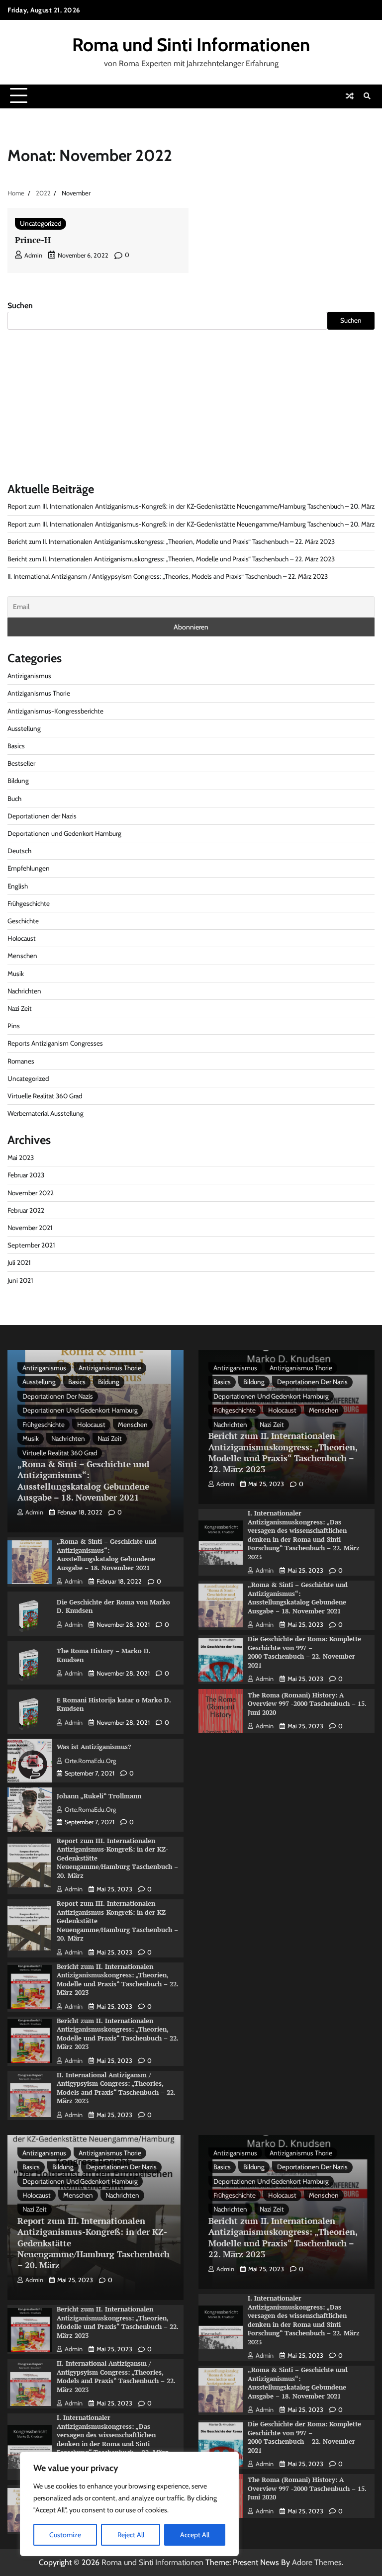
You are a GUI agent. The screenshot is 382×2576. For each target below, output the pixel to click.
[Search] (367, 96)
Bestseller (21, 763)
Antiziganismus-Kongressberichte (55, 711)
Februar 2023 (26, 1175)
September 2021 (31, 1245)
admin (33, 255)
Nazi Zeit (20, 1008)
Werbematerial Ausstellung (46, 1113)
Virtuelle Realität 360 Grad (45, 1096)
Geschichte (23, 921)
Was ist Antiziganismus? (94, 1747)
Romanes (21, 1061)
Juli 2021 (19, 1262)
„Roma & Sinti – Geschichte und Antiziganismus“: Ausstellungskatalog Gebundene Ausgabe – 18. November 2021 (83, 1481)
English (18, 886)
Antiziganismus (29, 676)
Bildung (18, 781)
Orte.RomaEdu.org (90, 1761)
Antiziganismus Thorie (39, 693)
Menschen (22, 956)
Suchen (20, 306)
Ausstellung (24, 728)
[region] (129, 2504)
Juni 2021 (20, 1280)
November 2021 (30, 1228)
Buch (14, 799)
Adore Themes (317, 2562)
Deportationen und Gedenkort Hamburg (64, 833)
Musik (16, 974)
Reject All (131, 2535)
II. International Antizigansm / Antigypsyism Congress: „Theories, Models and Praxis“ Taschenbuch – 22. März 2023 (168, 576)
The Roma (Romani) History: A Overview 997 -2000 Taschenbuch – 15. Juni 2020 (307, 1704)
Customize (65, 2535)
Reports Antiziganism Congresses (55, 1043)
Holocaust (22, 938)
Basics (16, 746)
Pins (14, 1026)
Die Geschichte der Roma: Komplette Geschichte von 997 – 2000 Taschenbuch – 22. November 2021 (304, 1652)
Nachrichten (24, 991)
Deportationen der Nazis (42, 816)
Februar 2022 (26, 1210)
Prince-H (33, 240)
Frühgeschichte (29, 903)
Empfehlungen (29, 868)
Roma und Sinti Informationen (191, 44)
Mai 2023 (21, 1157)
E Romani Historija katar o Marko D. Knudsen (114, 1704)
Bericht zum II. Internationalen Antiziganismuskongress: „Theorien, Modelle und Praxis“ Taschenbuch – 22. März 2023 (171, 541)
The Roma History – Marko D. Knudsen (104, 1655)
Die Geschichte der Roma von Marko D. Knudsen (113, 1606)
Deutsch (19, 851)
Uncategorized (41, 223)
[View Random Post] (350, 96)
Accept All (195, 2535)
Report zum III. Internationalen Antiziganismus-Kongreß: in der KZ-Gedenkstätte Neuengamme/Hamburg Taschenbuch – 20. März (191, 506)
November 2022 (31, 1193)
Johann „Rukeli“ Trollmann (99, 1796)
